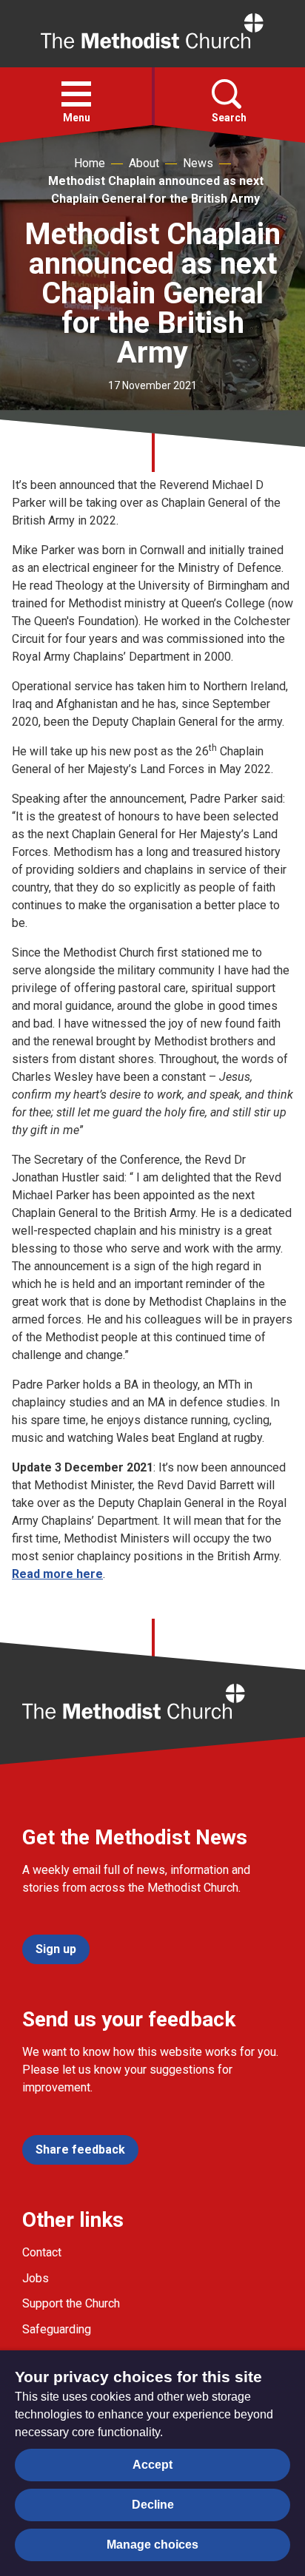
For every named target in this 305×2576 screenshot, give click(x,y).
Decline (153, 2505)
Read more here (57, 1574)
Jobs (36, 2278)
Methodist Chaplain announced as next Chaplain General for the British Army (156, 190)
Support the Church (71, 2303)
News (198, 163)
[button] (76, 94)
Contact (42, 2252)
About (144, 163)
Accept (152, 2465)
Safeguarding (57, 2329)
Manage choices (152, 2545)
